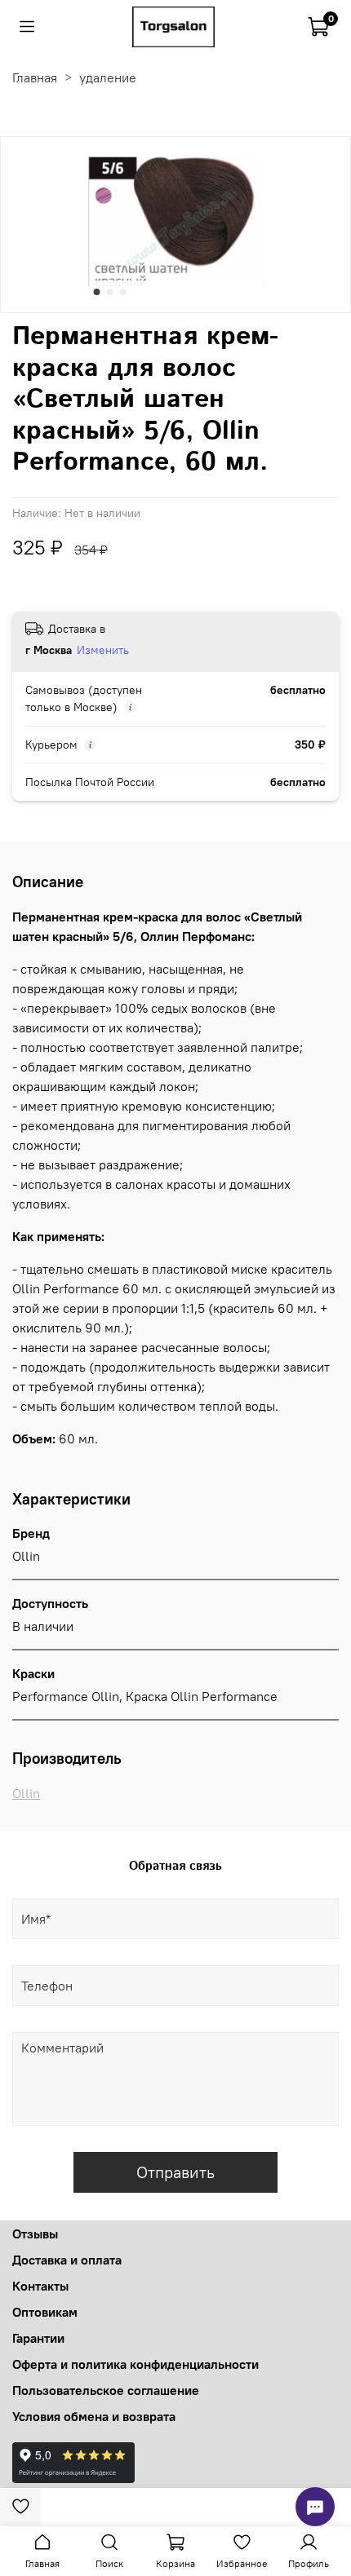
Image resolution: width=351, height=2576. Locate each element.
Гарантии (38, 2338)
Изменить (103, 650)
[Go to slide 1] (97, 292)
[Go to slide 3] (123, 292)
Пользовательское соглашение (106, 2390)
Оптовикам (45, 2312)
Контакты (40, 2286)
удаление (108, 77)
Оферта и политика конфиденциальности (136, 2364)
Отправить (175, 2172)
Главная (35, 77)
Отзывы (35, 2234)
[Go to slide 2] (110, 292)
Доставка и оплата (67, 2260)
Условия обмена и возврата (94, 2416)
